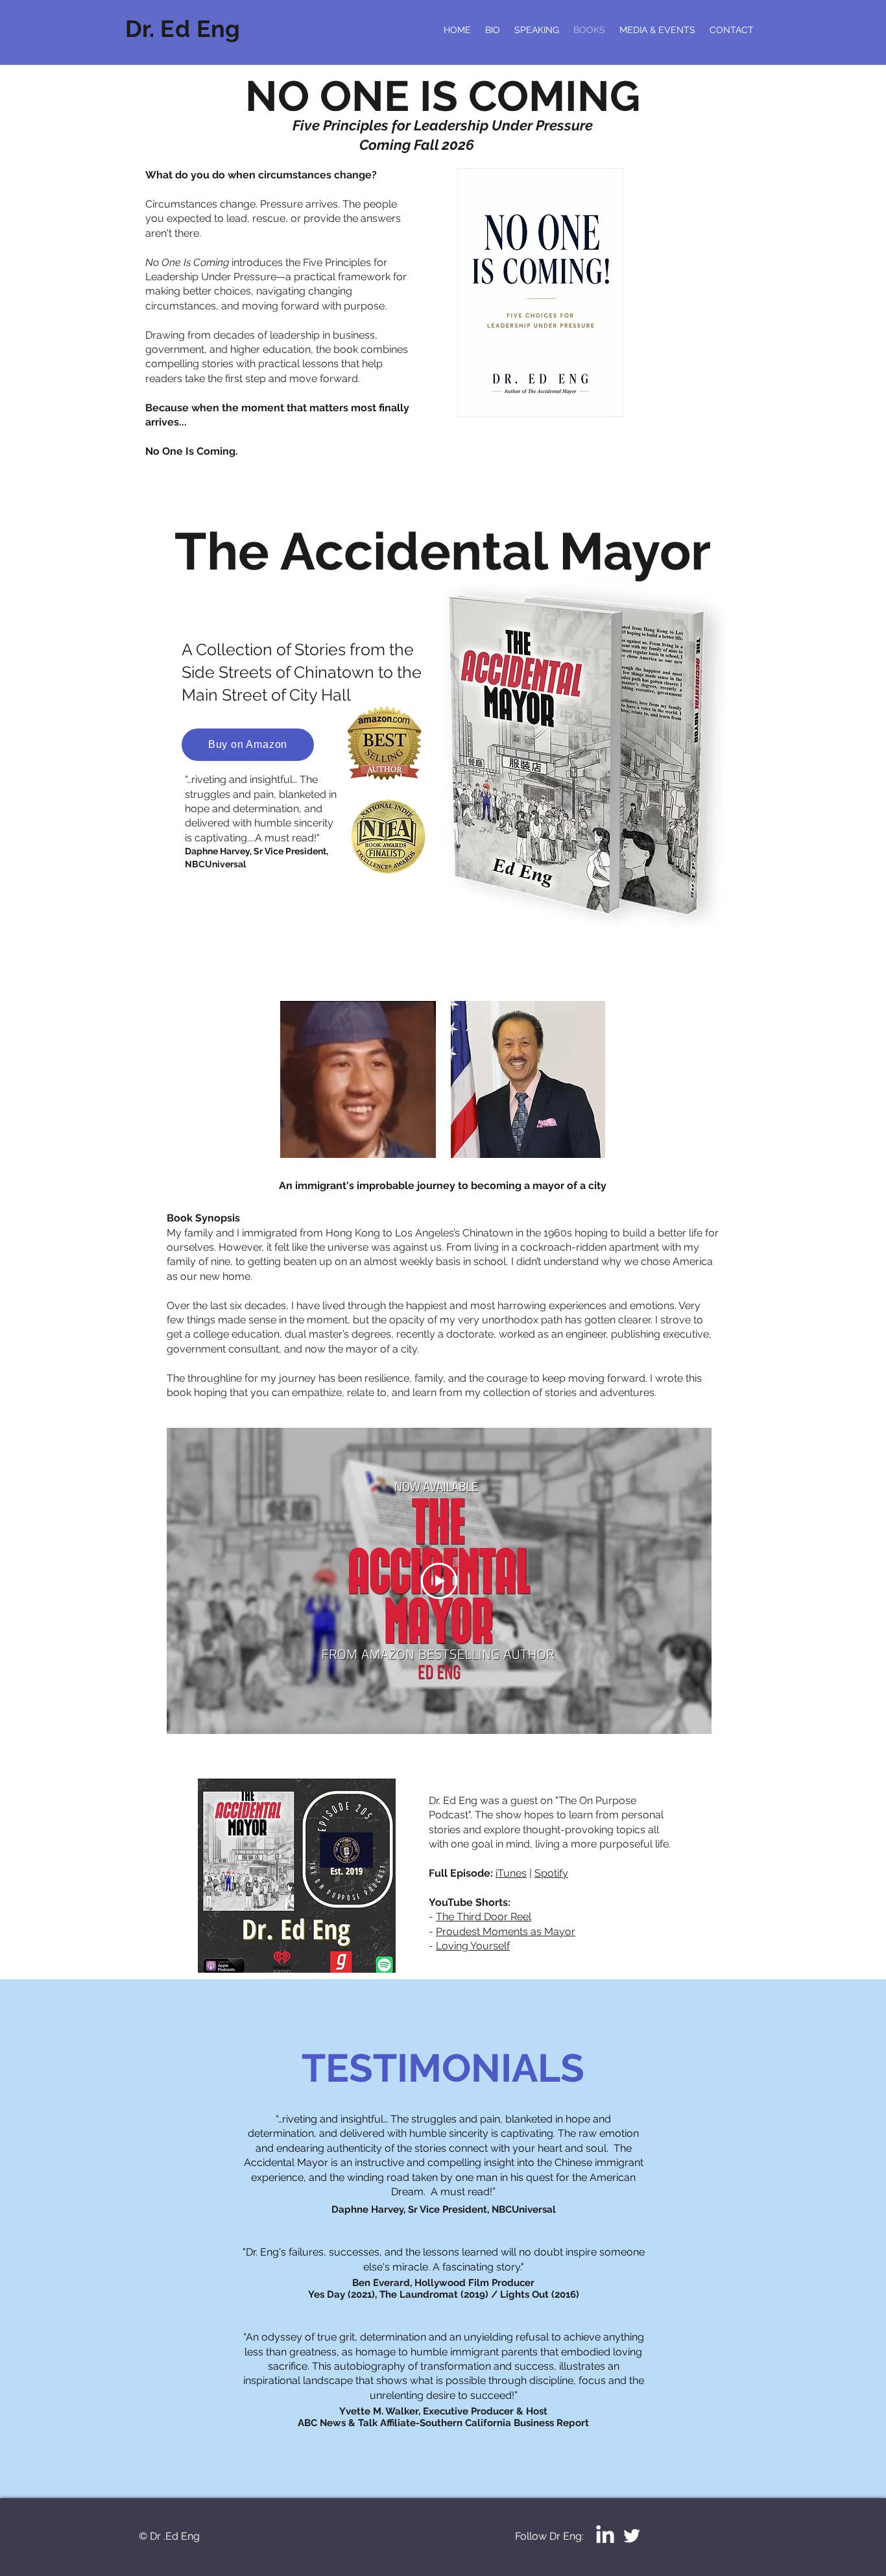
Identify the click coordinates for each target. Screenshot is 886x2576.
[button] (419, 1144)
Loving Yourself (473, 1946)
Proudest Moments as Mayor (506, 1932)
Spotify (551, 1873)
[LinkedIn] (605, 2536)
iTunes (511, 1873)
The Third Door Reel (484, 1917)
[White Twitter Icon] (632, 2536)
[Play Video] (439, 1581)
